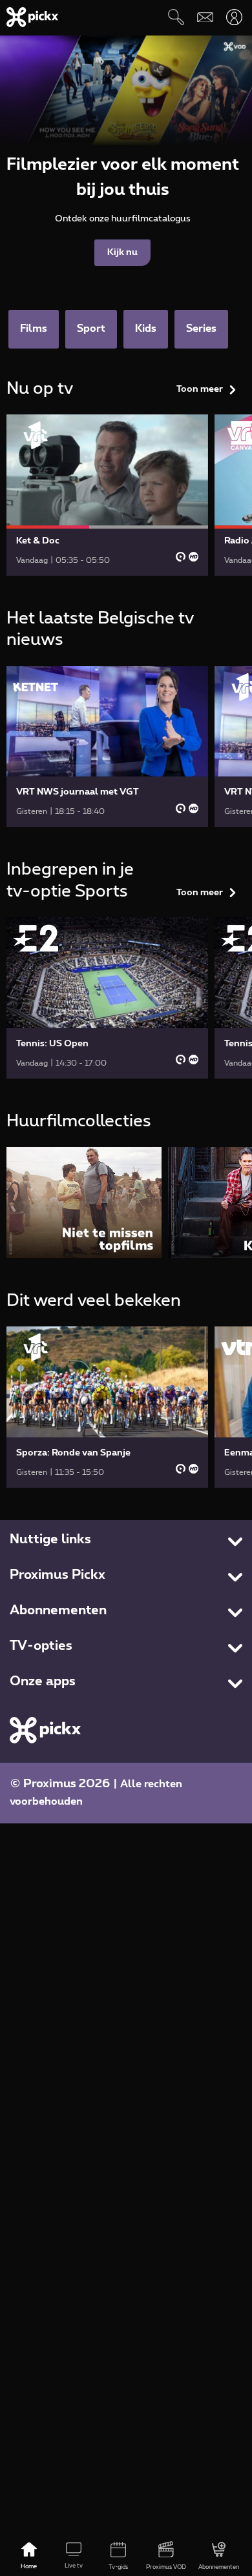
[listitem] (84, 1202)
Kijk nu (122, 252)
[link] (107, 495)
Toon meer (200, 389)
